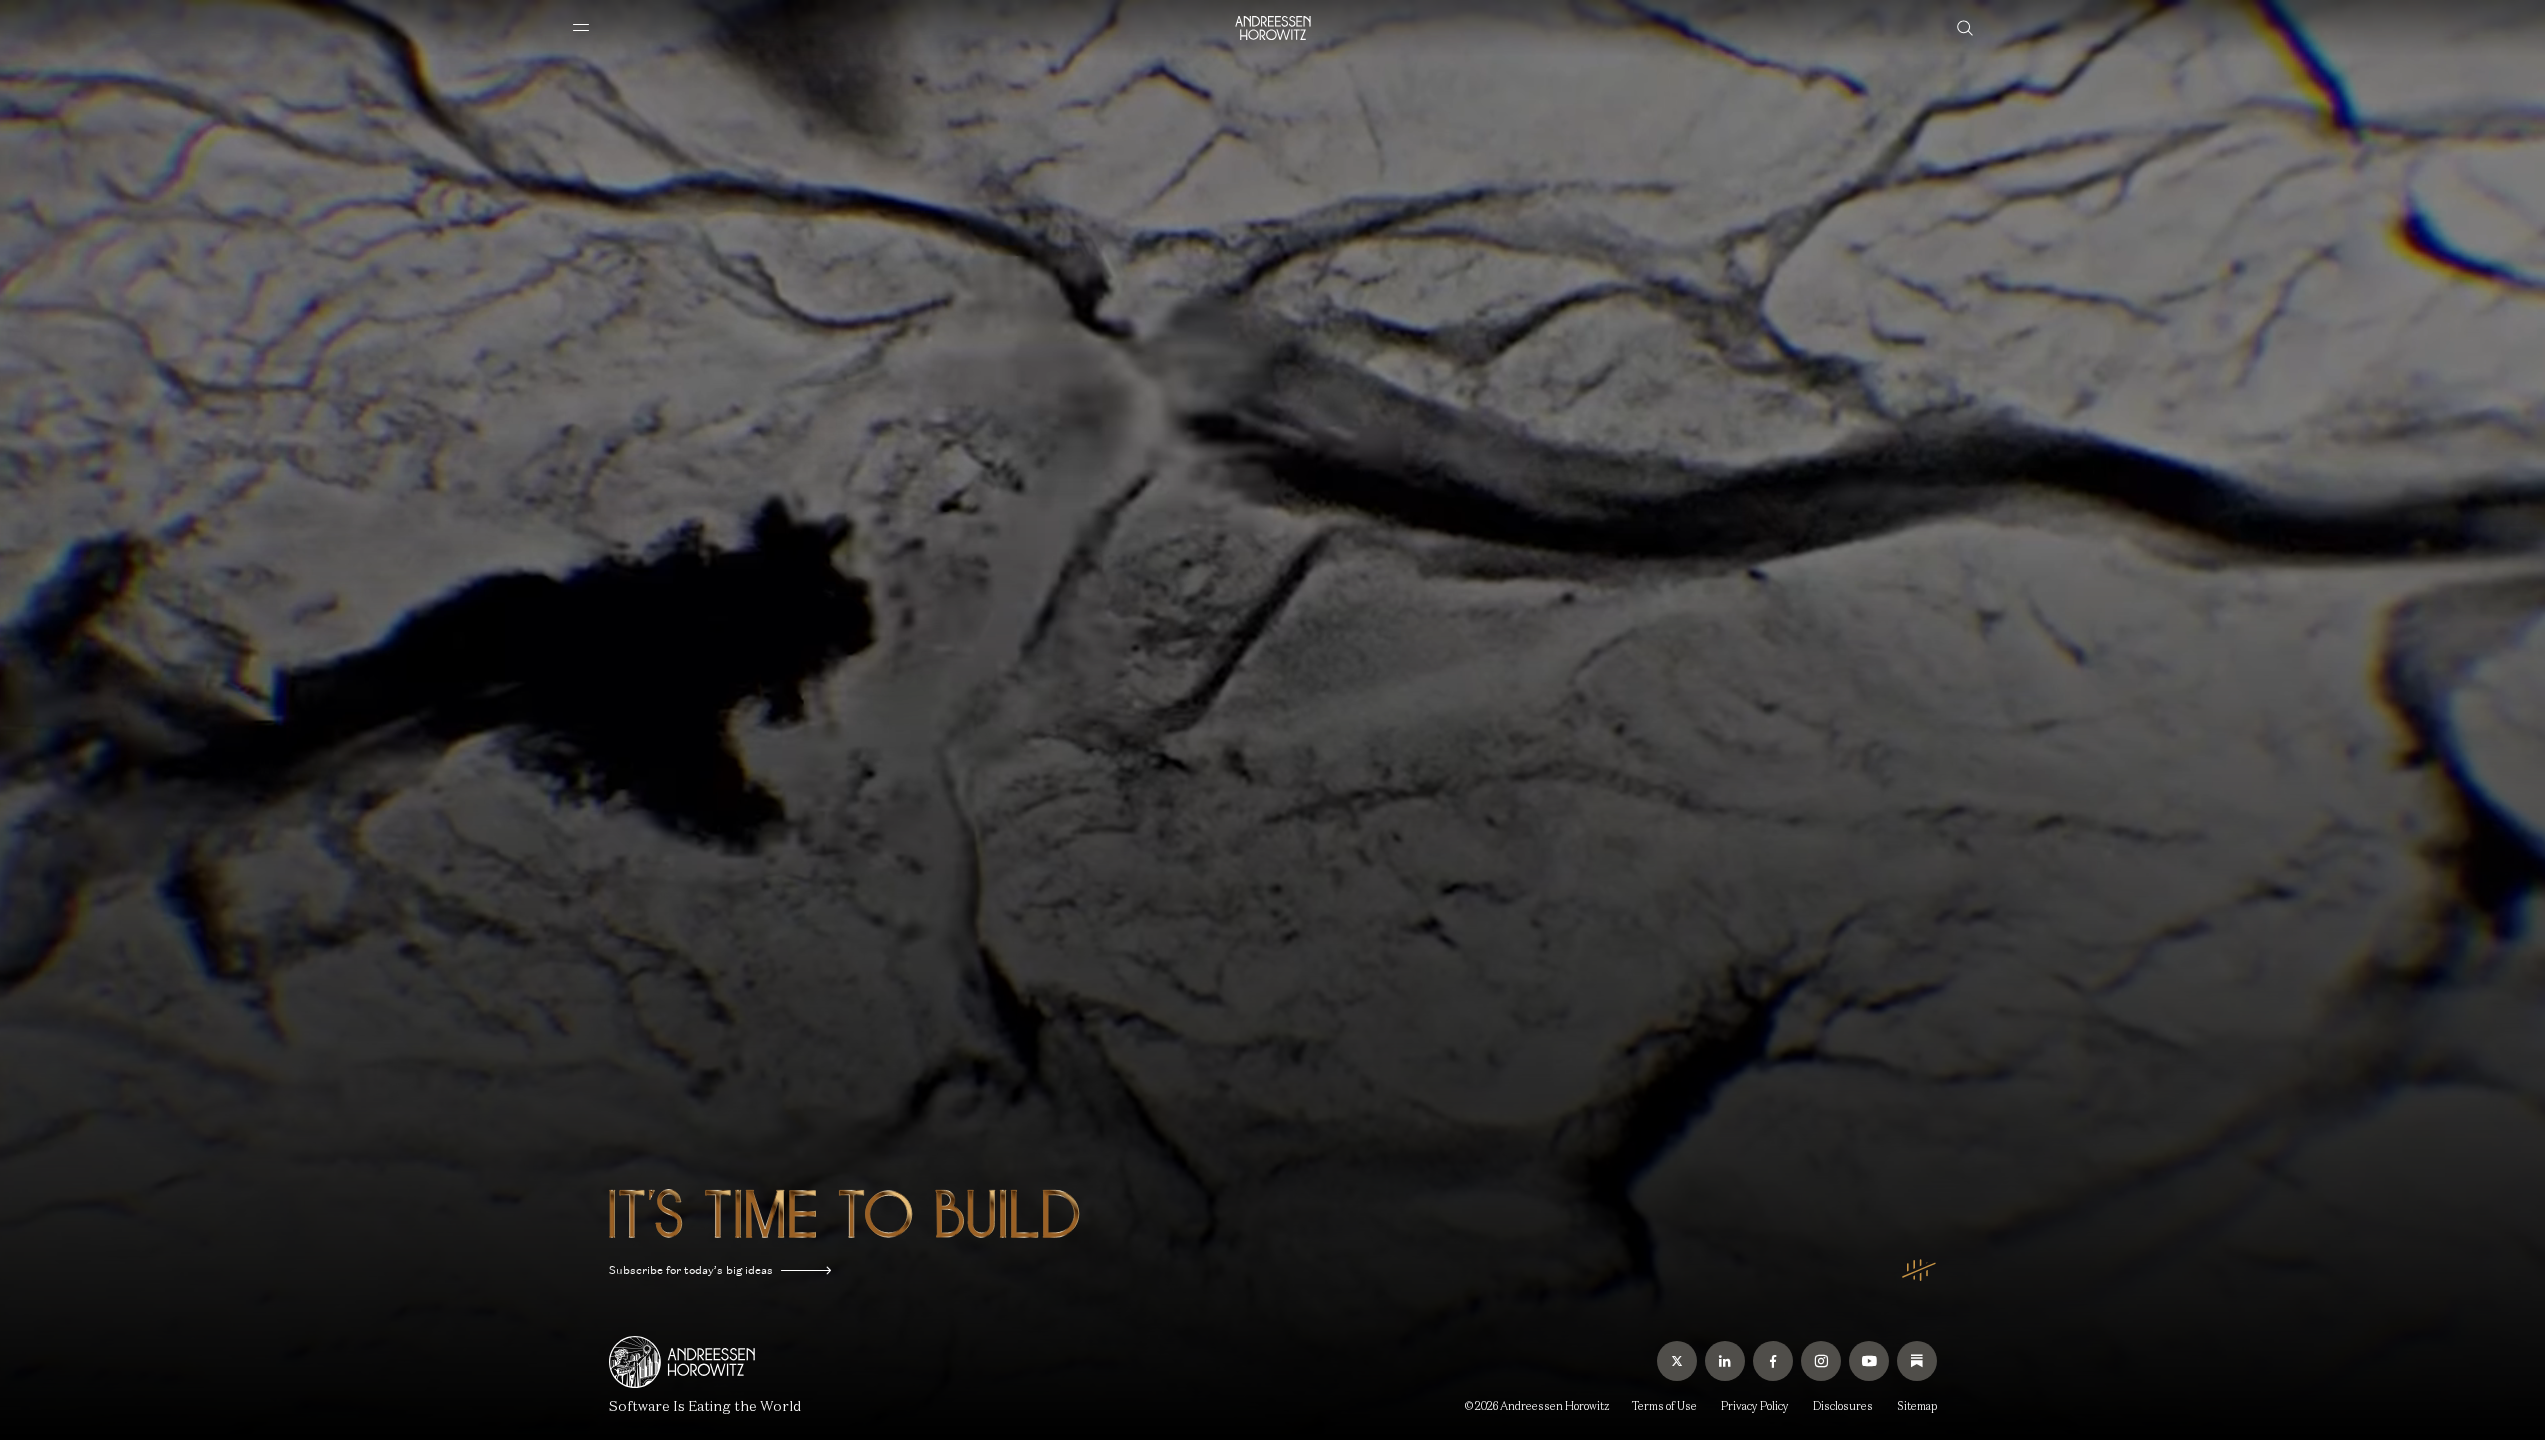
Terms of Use (1664, 1406)
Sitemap (1917, 1406)
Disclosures (1843, 1406)
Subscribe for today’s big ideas (691, 1270)
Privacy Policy (1755, 1406)
